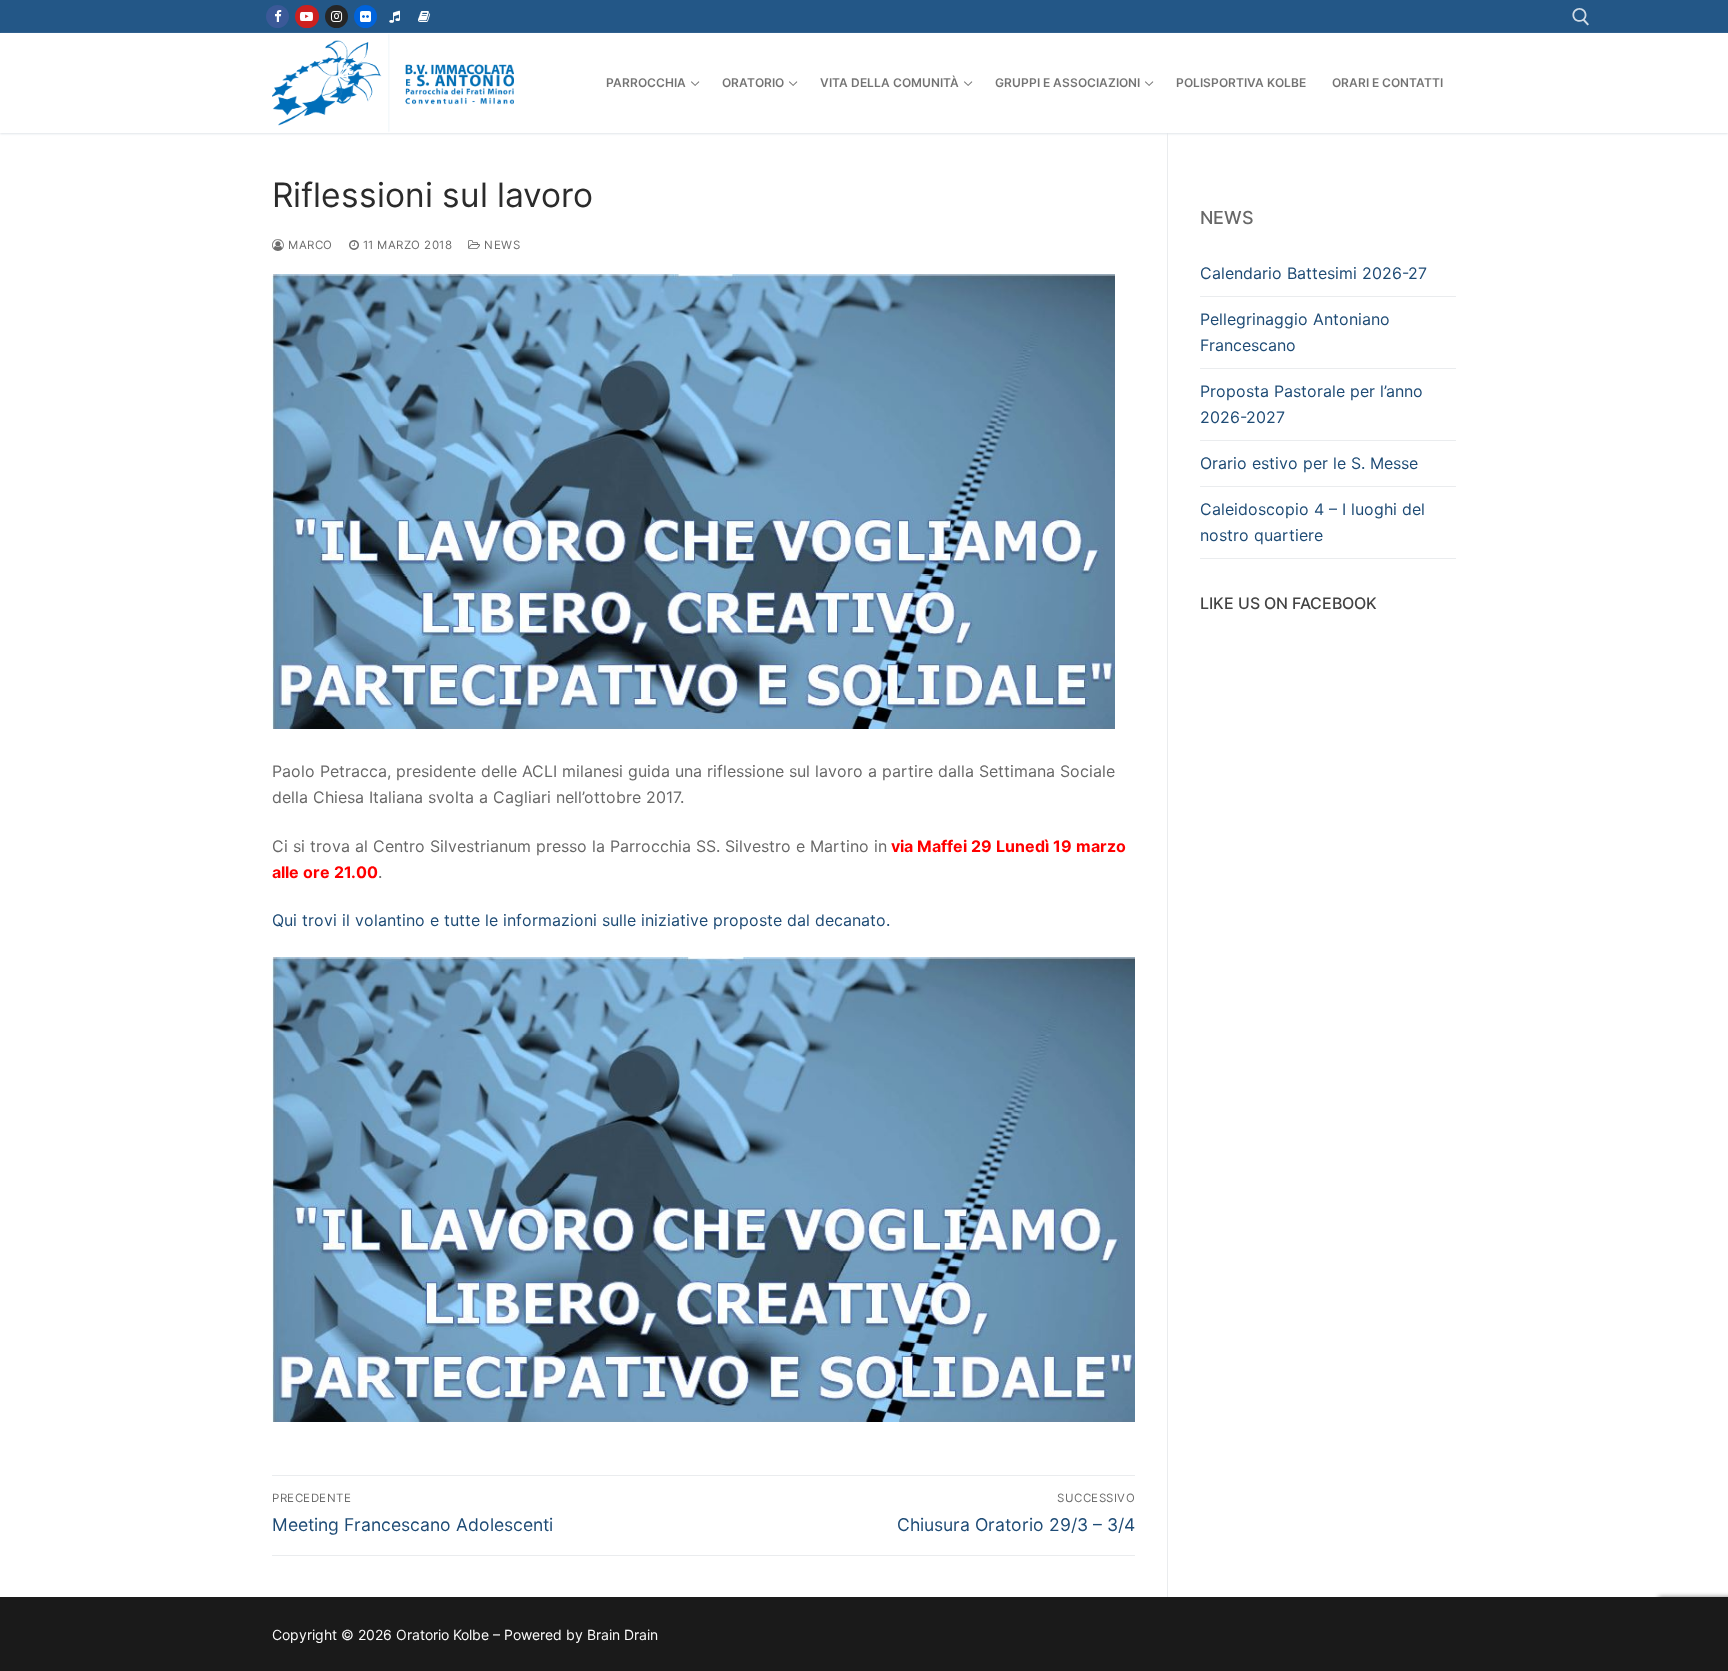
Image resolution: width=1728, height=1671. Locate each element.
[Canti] (394, 16)
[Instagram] (336, 16)
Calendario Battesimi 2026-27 (1313, 273)
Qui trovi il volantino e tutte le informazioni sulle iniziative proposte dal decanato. (581, 920)
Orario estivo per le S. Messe (1309, 463)
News (500, 245)
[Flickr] (365, 16)
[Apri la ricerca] (1581, 17)
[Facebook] (277, 16)
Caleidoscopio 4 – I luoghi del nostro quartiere (1312, 522)
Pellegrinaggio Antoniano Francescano (1295, 332)
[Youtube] (306, 16)
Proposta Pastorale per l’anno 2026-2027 (1311, 404)
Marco (309, 245)
